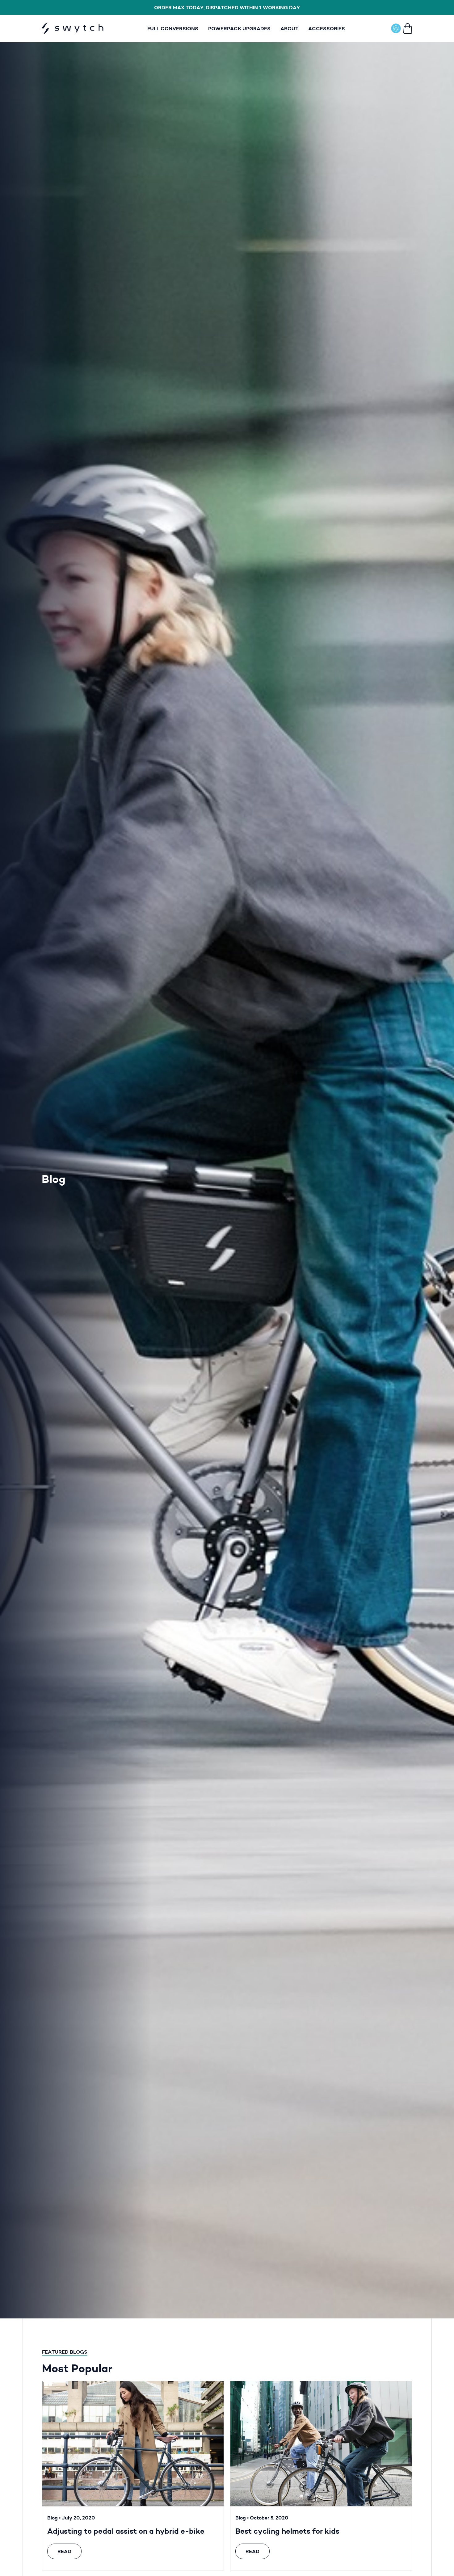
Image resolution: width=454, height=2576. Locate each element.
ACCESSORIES (327, 28)
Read (64, 2551)
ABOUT (289, 28)
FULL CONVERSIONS (173, 28)
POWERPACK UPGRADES (239, 28)
